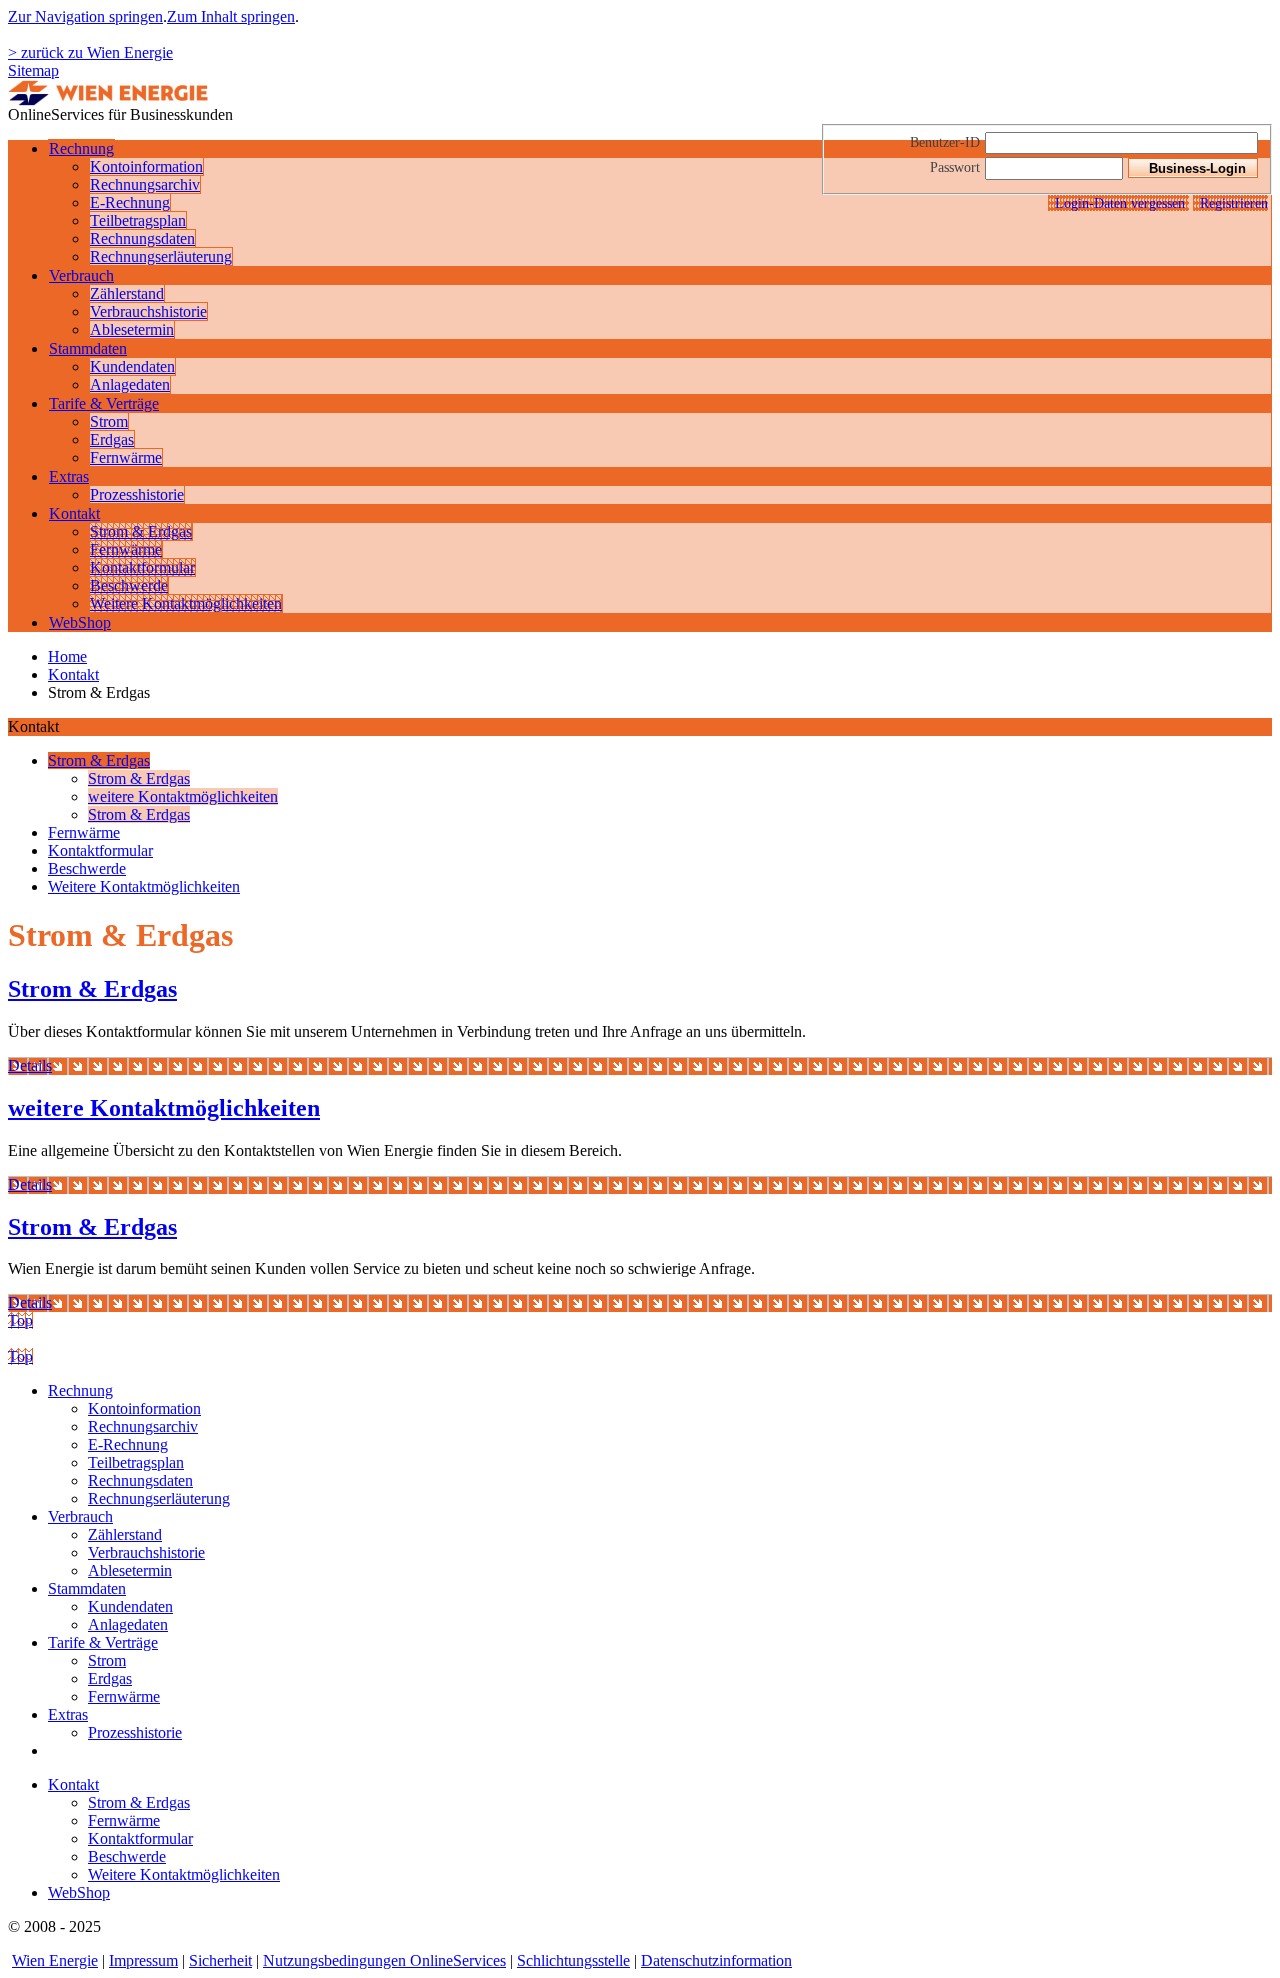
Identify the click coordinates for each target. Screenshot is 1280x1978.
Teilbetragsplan (138, 220)
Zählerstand (127, 293)
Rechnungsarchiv (145, 184)
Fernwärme (126, 457)
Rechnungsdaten (142, 238)
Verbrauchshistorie (148, 311)
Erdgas (112, 439)
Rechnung (81, 148)
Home (67, 656)
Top (20, 1320)
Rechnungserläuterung (161, 256)
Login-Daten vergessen (1122, 203)
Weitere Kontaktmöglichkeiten (186, 603)
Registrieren (1234, 203)
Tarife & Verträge (104, 403)
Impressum (143, 1960)
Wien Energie (55, 1960)
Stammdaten (88, 348)
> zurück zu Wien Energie (90, 52)
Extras (69, 476)
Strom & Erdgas (141, 531)
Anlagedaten (130, 384)
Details (30, 1065)
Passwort (955, 167)
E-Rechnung (130, 202)
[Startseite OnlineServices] (108, 100)
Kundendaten (132, 366)
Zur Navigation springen (85, 16)
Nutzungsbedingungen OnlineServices (384, 1960)
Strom (109, 421)
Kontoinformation (146, 166)
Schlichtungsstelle (573, 1960)
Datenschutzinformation (716, 1960)
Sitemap (33, 70)
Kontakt (74, 513)
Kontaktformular (142, 567)
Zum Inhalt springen (231, 16)
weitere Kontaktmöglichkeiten (183, 796)
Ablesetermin (132, 329)
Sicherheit (220, 1960)
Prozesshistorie (137, 494)
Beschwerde (129, 585)
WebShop (80, 622)
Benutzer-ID (945, 142)
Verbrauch (81, 275)
